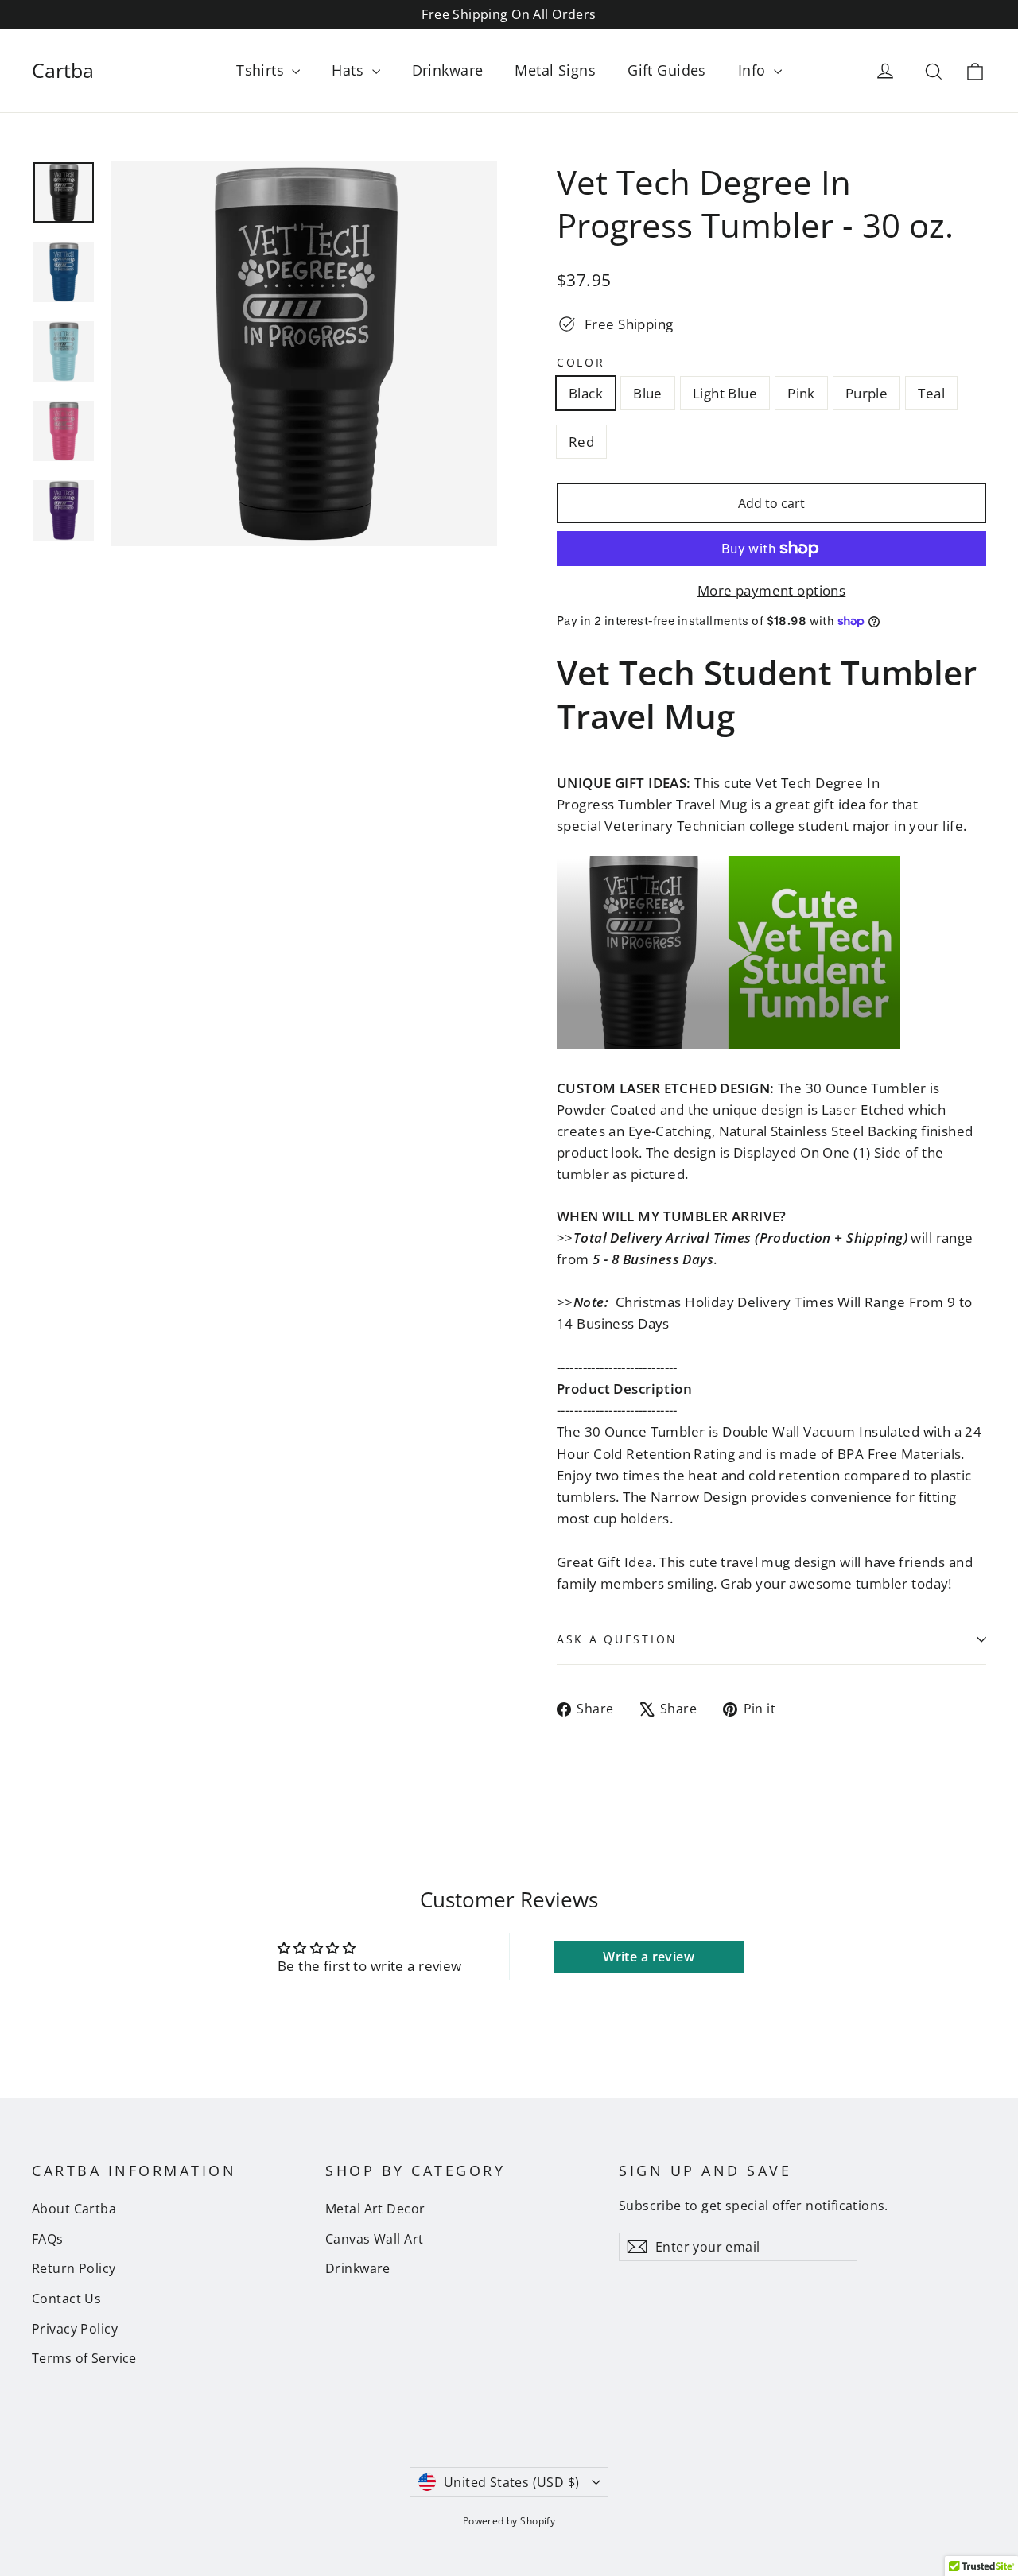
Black (586, 393)
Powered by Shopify (509, 2521)
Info (754, 70)
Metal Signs (555, 70)
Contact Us (66, 2299)
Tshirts (262, 70)
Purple (867, 393)
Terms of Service (84, 2358)
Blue (648, 393)
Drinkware (448, 70)
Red (581, 442)
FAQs (48, 2239)
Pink (801, 393)
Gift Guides (667, 70)
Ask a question (617, 1639)
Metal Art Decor (375, 2209)
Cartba (63, 70)
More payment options (772, 590)
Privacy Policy (75, 2329)
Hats (350, 70)
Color (581, 363)
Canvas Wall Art (374, 2239)
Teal (931, 393)
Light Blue (725, 393)
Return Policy (74, 2268)
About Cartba (74, 2209)
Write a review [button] (649, 1957)
